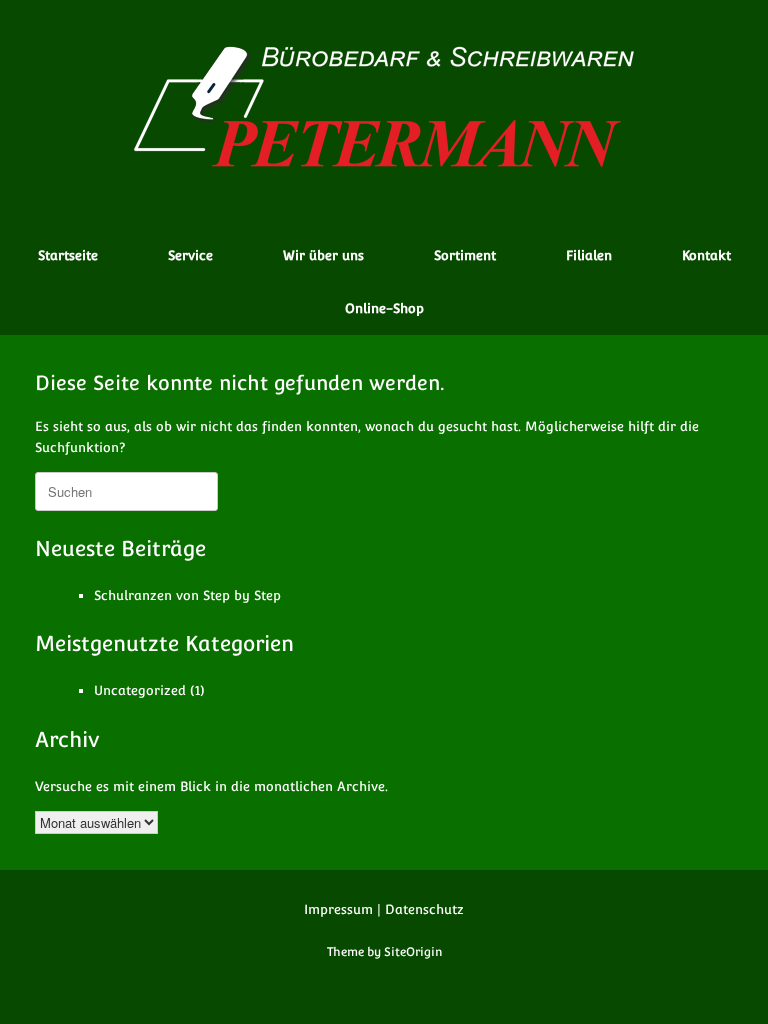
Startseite (68, 255)
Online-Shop (384, 308)
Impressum (338, 909)
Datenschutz (424, 909)
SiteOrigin (413, 952)
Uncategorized (140, 690)
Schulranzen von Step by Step (187, 595)
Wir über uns (323, 255)
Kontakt (706, 255)
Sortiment (465, 255)
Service (190, 255)
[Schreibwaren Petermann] (384, 106)
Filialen (589, 255)
